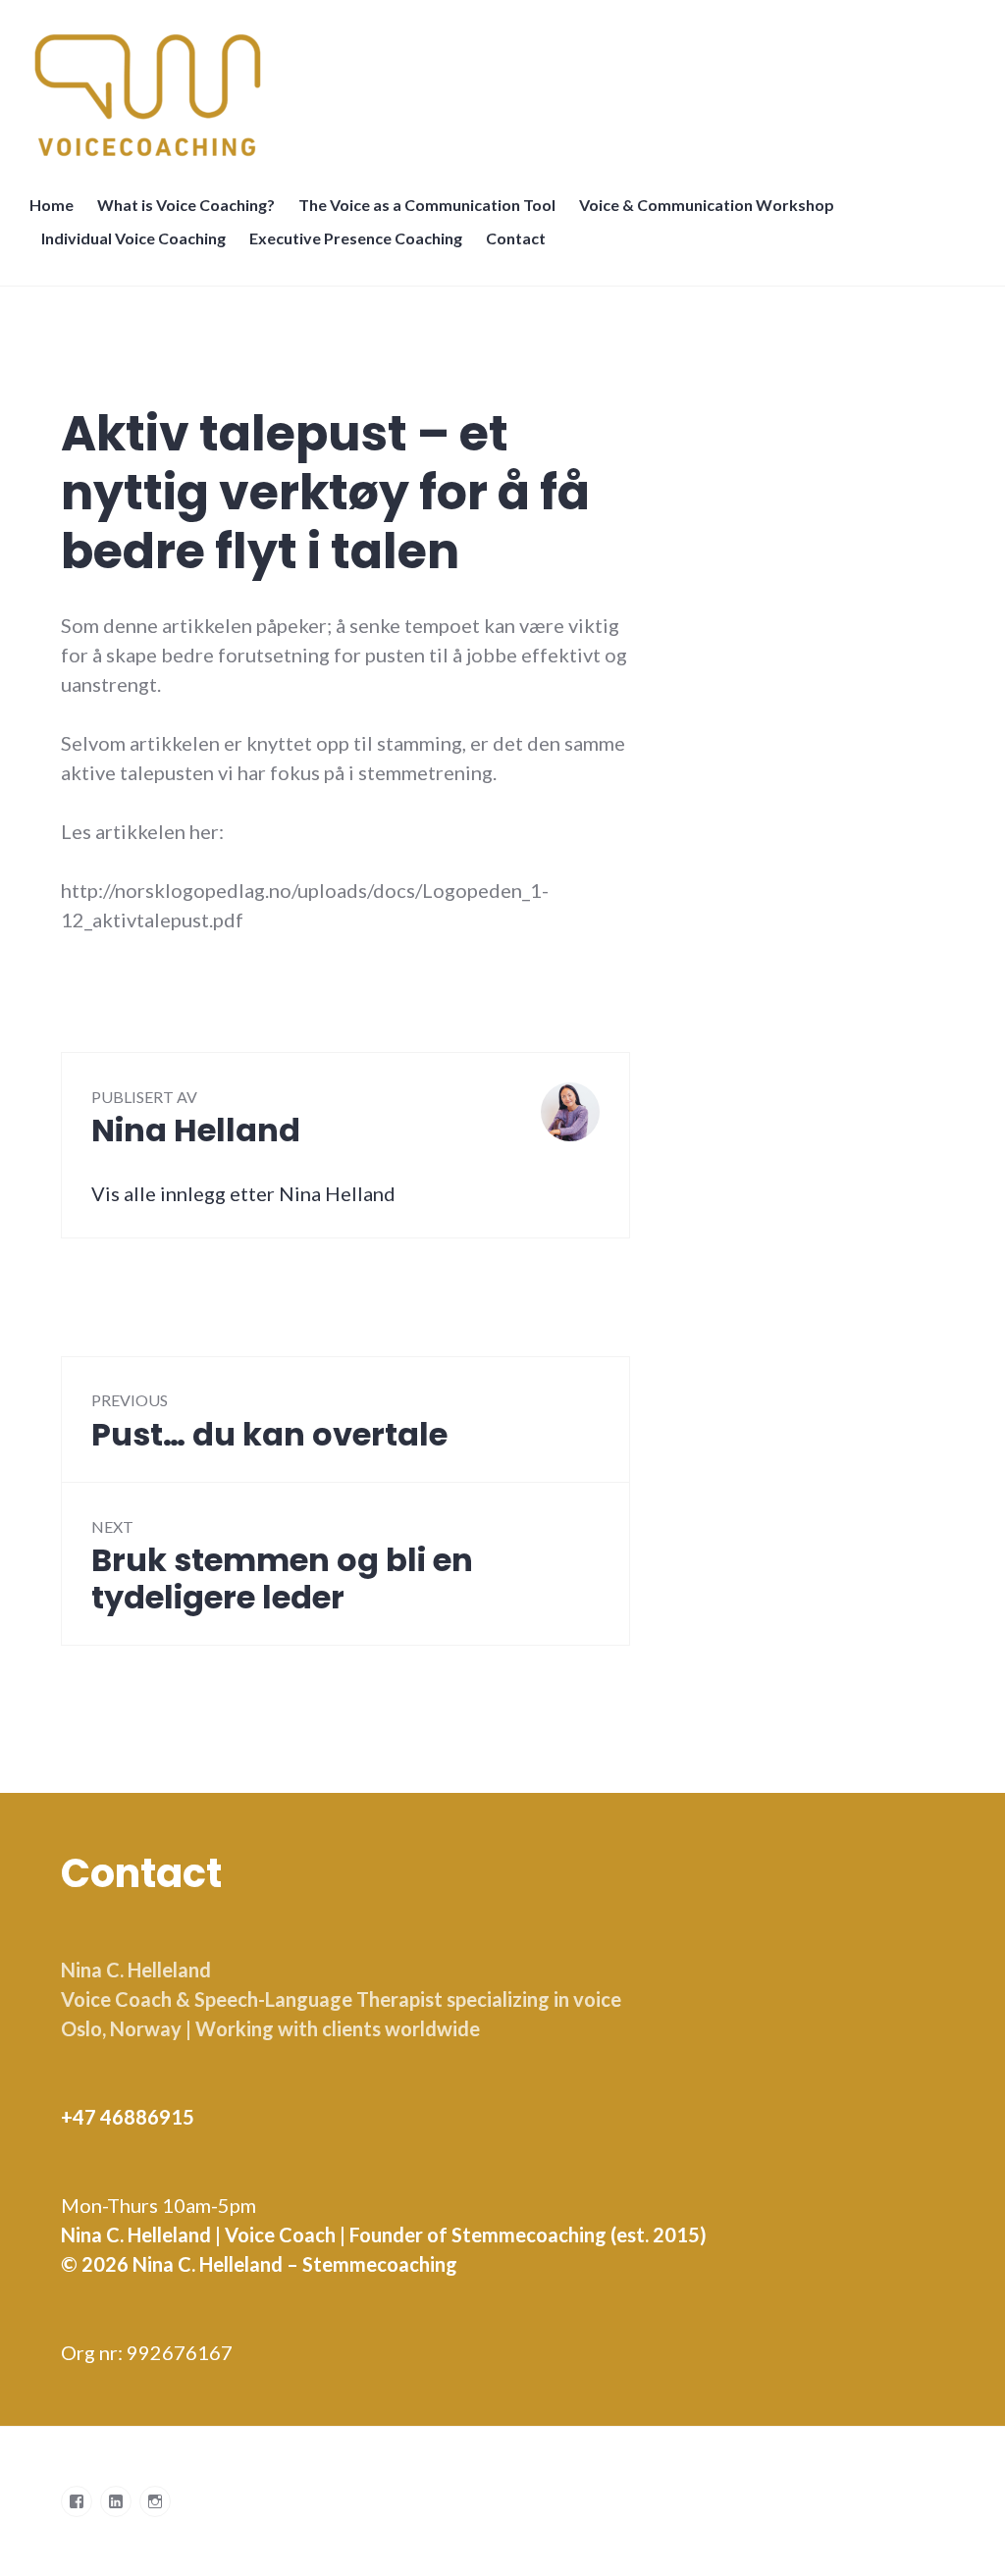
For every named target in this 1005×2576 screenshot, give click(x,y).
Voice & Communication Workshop (707, 205)
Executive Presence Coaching (356, 238)
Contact (516, 238)
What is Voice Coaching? (186, 205)
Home (52, 205)
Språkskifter (581, 248)
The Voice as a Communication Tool (427, 205)
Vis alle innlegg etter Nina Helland (243, 1193)
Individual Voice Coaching (133, 238)
